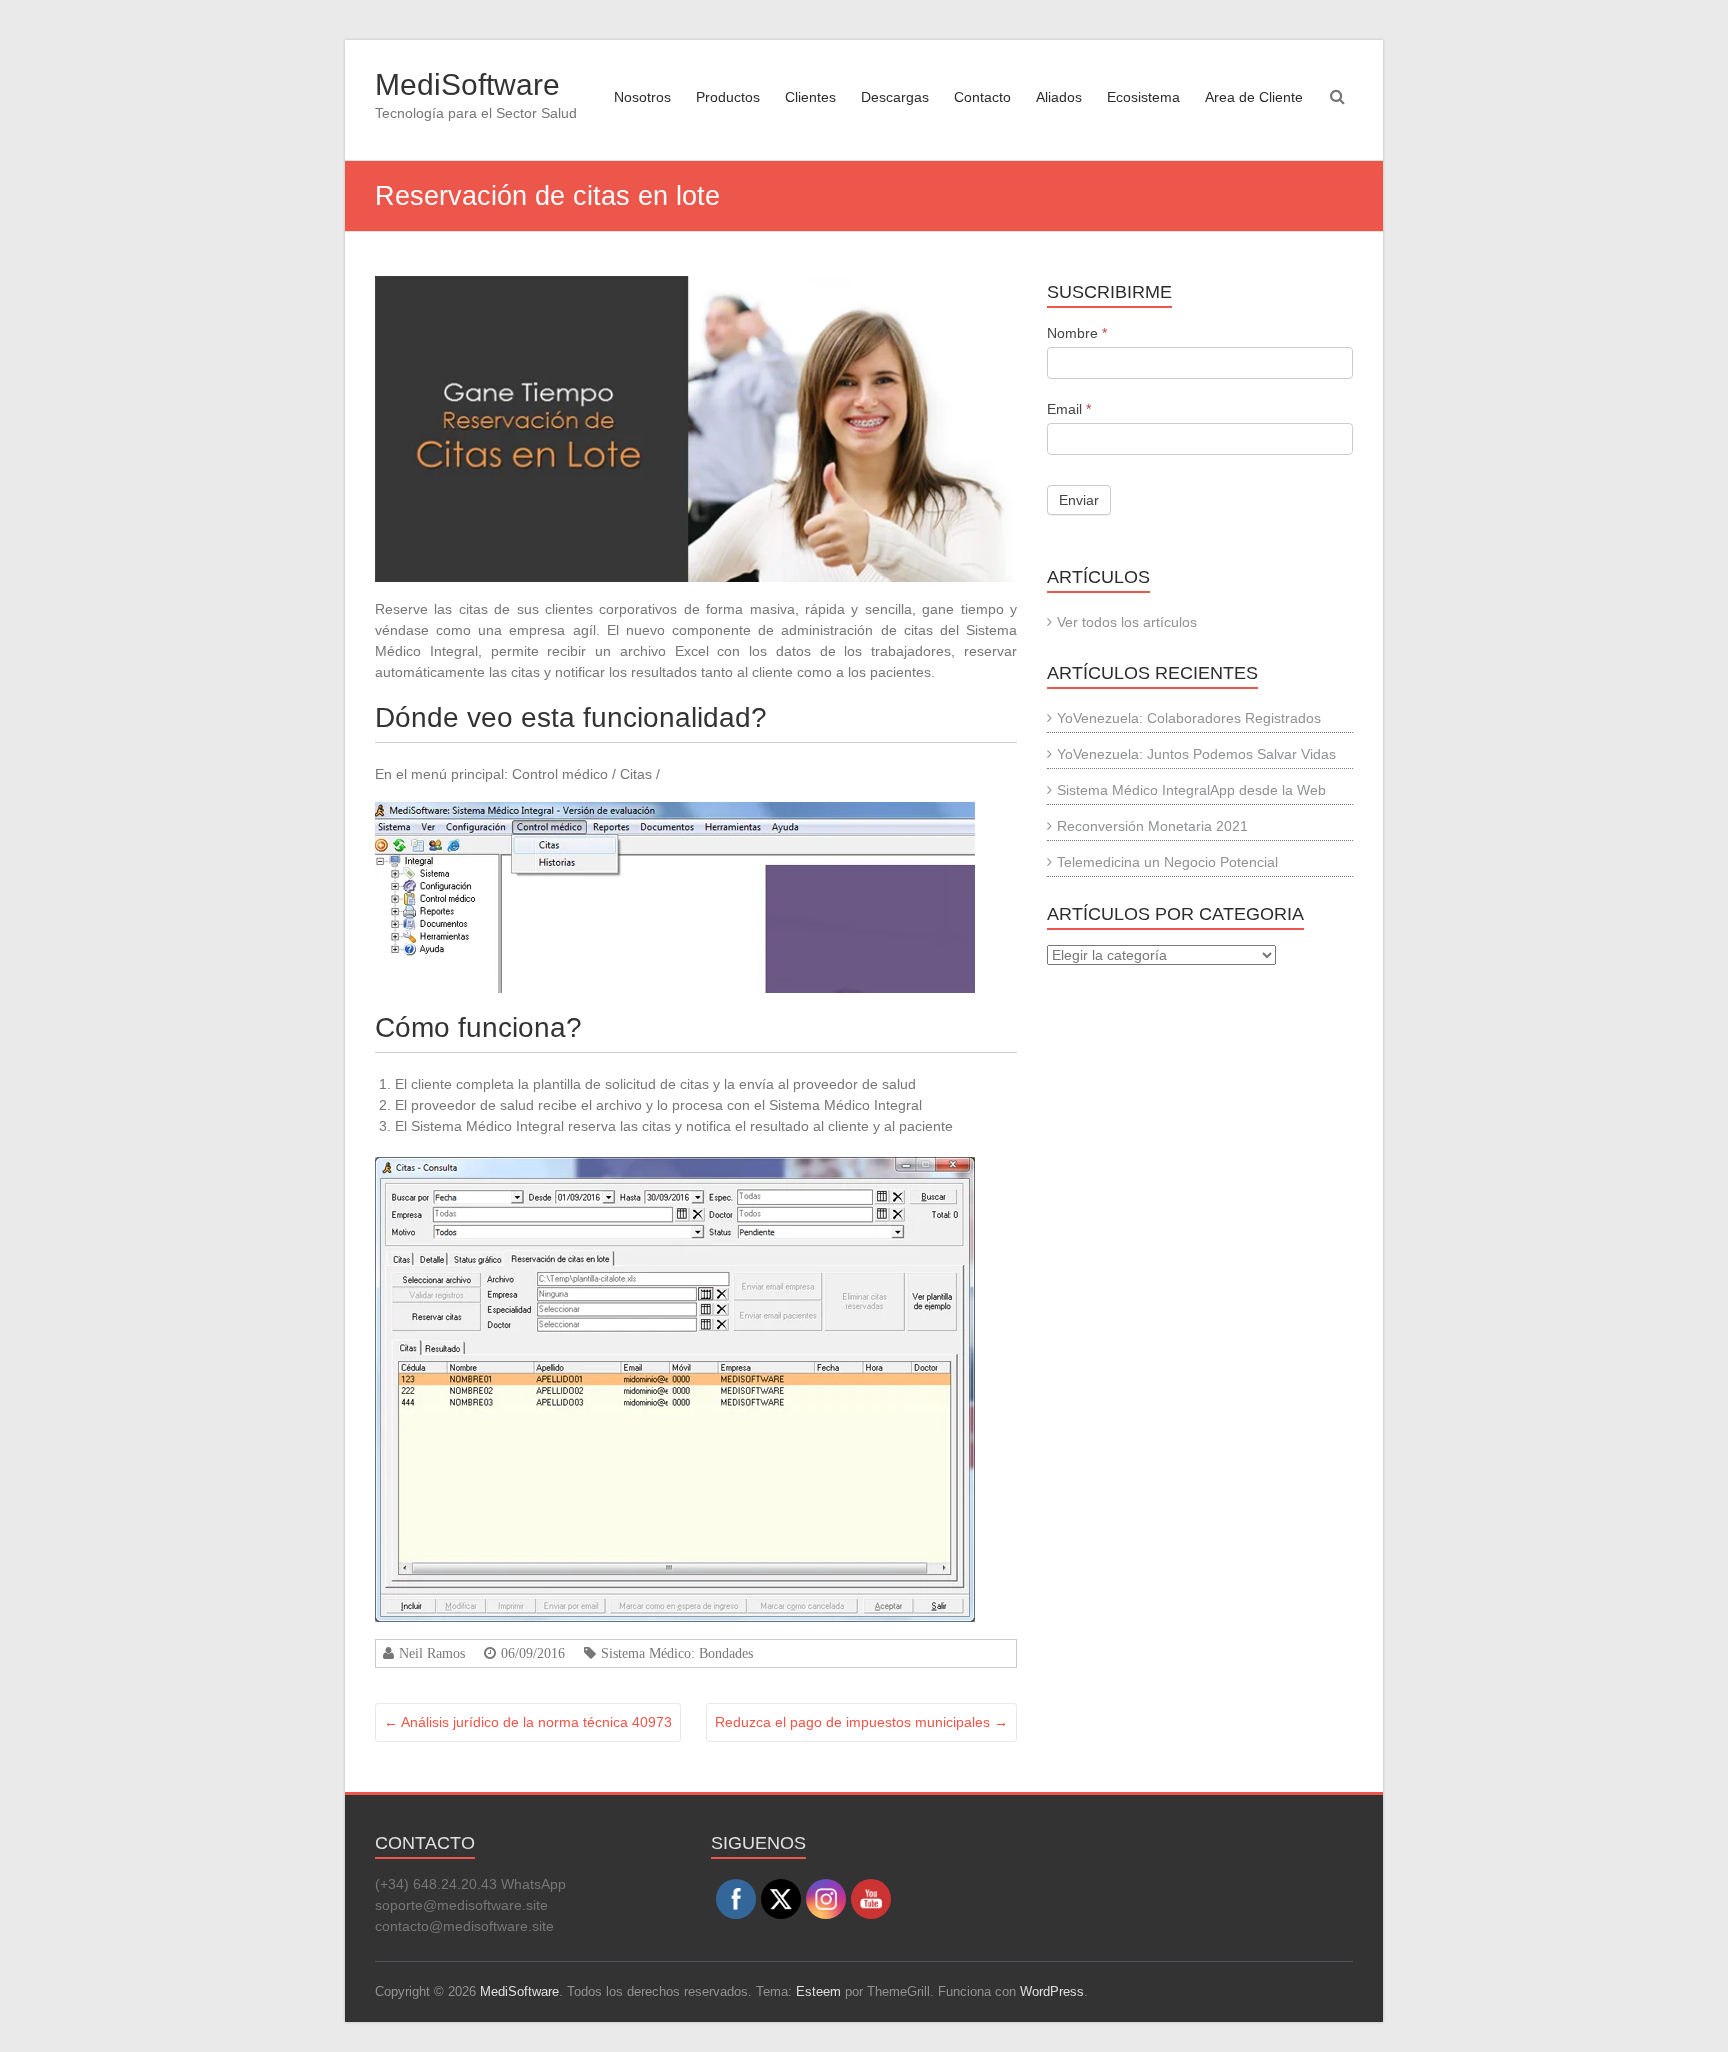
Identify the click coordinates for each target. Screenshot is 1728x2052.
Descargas (895, 97)
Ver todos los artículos (1127, 622)
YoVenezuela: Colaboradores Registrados (1189, 718)
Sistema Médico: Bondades (677, 1653)
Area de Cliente (1254, 97)
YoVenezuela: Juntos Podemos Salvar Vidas (1196, 754)
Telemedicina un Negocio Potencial (1167, 862)
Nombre (1077, 333)
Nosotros (642, 97)
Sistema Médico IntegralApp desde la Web (1191, 790)
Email (1069, 409)
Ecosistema (1143, 97)
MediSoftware (467, 84)
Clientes (810, 97)
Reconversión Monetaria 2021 (1152, 826)
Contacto (982, 97)
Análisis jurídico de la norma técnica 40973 (528, 1722)
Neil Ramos (432, 1653)
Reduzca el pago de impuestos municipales (861, 1722)
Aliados (1059, 97)
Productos (728, 97)
